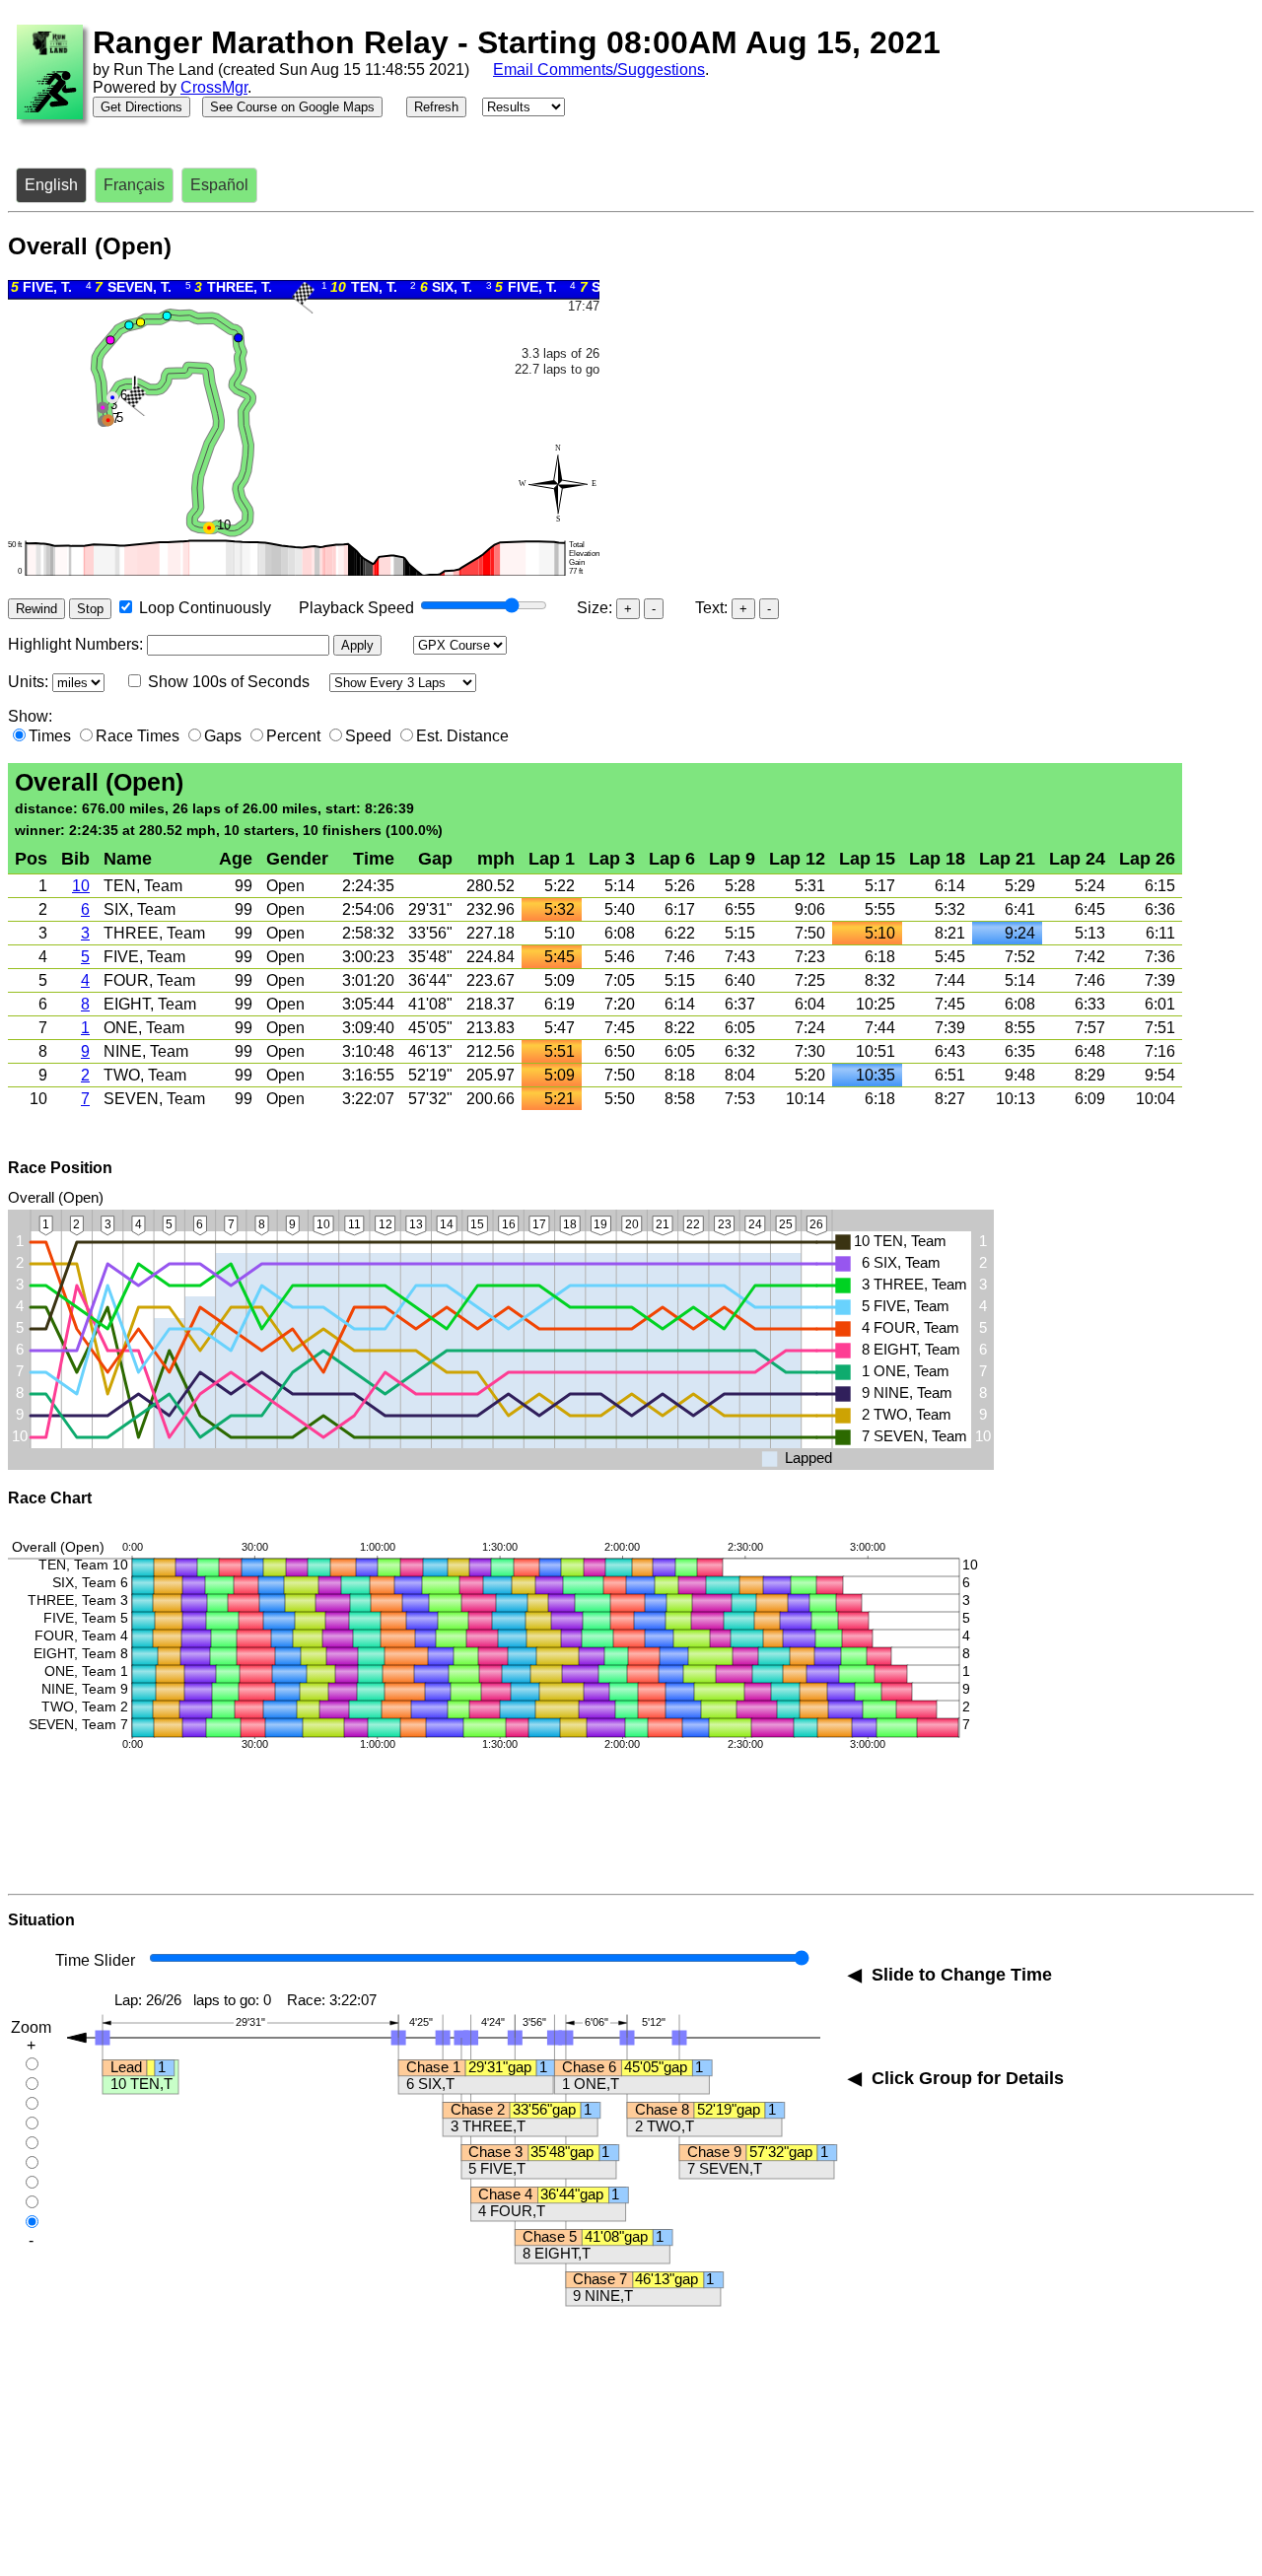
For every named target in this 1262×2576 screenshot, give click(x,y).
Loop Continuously (205, 608)
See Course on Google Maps (292, 107)
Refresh (436, 107)
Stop (90, 609)
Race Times (138, 736)
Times (50, 736)
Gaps (223, 736)
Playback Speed (356, 608)
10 (81, 886)
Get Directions (141, 107)
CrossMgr (214, 87)
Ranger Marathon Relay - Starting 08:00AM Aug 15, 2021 (517, 42)
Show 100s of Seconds (229, 682)
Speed (368, 736)
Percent (293, 736)
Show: (30, 716)
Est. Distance (462, 736)
